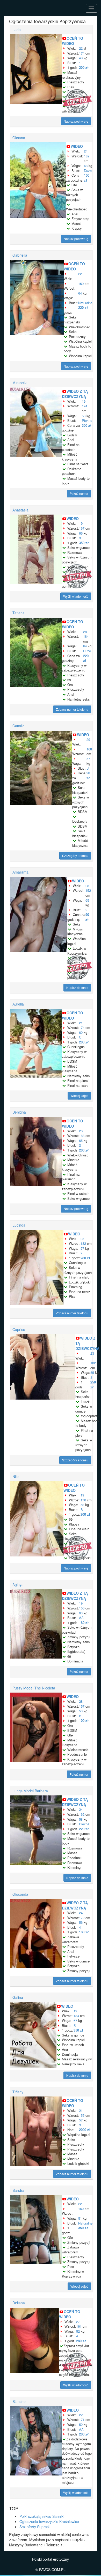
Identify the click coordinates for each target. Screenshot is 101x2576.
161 (79, 2326)
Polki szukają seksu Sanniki (42, 2516)
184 (86, 636)
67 (75, 2021)
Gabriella (20, 255)
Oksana (19, 138)
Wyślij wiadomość (76, 596)
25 (82, 1239)
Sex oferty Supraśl (34, 2527)
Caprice (19, 1329)
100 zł (87, 178)
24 (86, 151)
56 (81, 1922)
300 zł (87, 425)
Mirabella (20, 383)
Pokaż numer (79, 493)
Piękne (87, 420)
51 (80, 2218)
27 (78, 2322)
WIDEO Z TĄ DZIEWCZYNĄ (75, 394)
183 (82, 1136)
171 (82, 2419)
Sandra (18, 2190)
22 (81, 48)
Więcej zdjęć (79, 1096)
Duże (88, 171)
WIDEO (77, 146)
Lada (17, 30)
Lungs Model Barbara (30, 1791)
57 (88, 759)
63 (81, 1613)
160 (81, 2209)
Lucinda (19, 1225)
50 (81, 2424)
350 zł (84, 543)
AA (81, 1618)
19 (84, 401)
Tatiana (19, 613)
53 (82, 1505)
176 (83, 1500)
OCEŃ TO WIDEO (73, 41)
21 (81, 1023)
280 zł (85, 1258)
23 (92, 1353)
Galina (18, 1997)
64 (80, 293)
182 (87, 156)
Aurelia (18, 1004)
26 (81, 1131)
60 (81, 1032)
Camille (19, 726)
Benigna (19, 1112)
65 (87, 900)
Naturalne (85, 303)
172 (82, 1918)
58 (84, 416)
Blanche (19, 2401)
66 (81, 533)
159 (81, 284)
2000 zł (85, 2130)
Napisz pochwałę (76, 121)
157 (82, 1706)
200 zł (84, 67)
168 (89, 749)
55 (92, 1372)
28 (85, 632)
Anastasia (20, 510)
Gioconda (20, 1894)
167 (82, 528)
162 (82, 1814)
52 (78, 2331)
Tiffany (18, 2092)
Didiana (19, 2303)
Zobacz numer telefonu (72, 709)
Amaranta (20, 872)
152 (88, 890)
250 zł (93, 1384)
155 (82, 2115)
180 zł (84, 1623)
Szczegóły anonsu (75, 856)
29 (88, 739)
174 (82, 53)
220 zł (83, 307)
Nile (16, 1476)
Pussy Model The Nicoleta (34, 1688)
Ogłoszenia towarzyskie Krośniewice (49, 2521)
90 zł (88, 775)
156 (82, 1608)
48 (81, 58)
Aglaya (18, 1585)
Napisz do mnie (77, 987)
